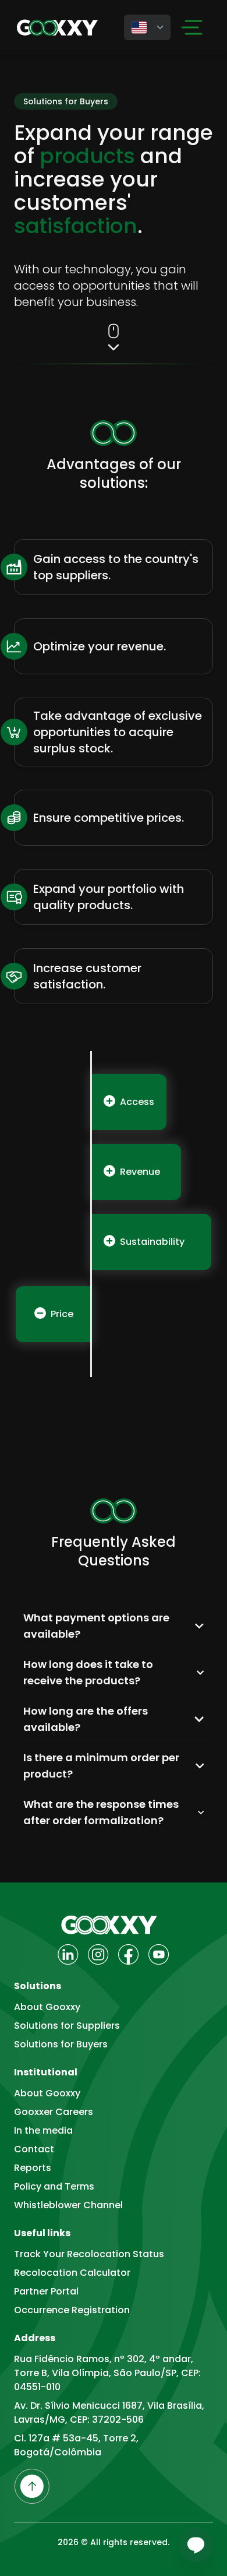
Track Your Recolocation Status (89, 2254)
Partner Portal (46, 2291)
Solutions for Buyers (61, 2044)
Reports (33, 2168)
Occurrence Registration (72, 2310)
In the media (43, 2130)
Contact (34, 2149)
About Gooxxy (47, 2007)
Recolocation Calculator (72, 2273)
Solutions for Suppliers (67, 2026)
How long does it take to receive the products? (88, 1672)
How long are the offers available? (86, 1719)
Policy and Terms (54, 2186)
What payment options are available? (96, 1626)
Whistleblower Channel (68, 2205)
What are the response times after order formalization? (101, 1812)
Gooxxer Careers (54, 2112)
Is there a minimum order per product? (101, 1766)
